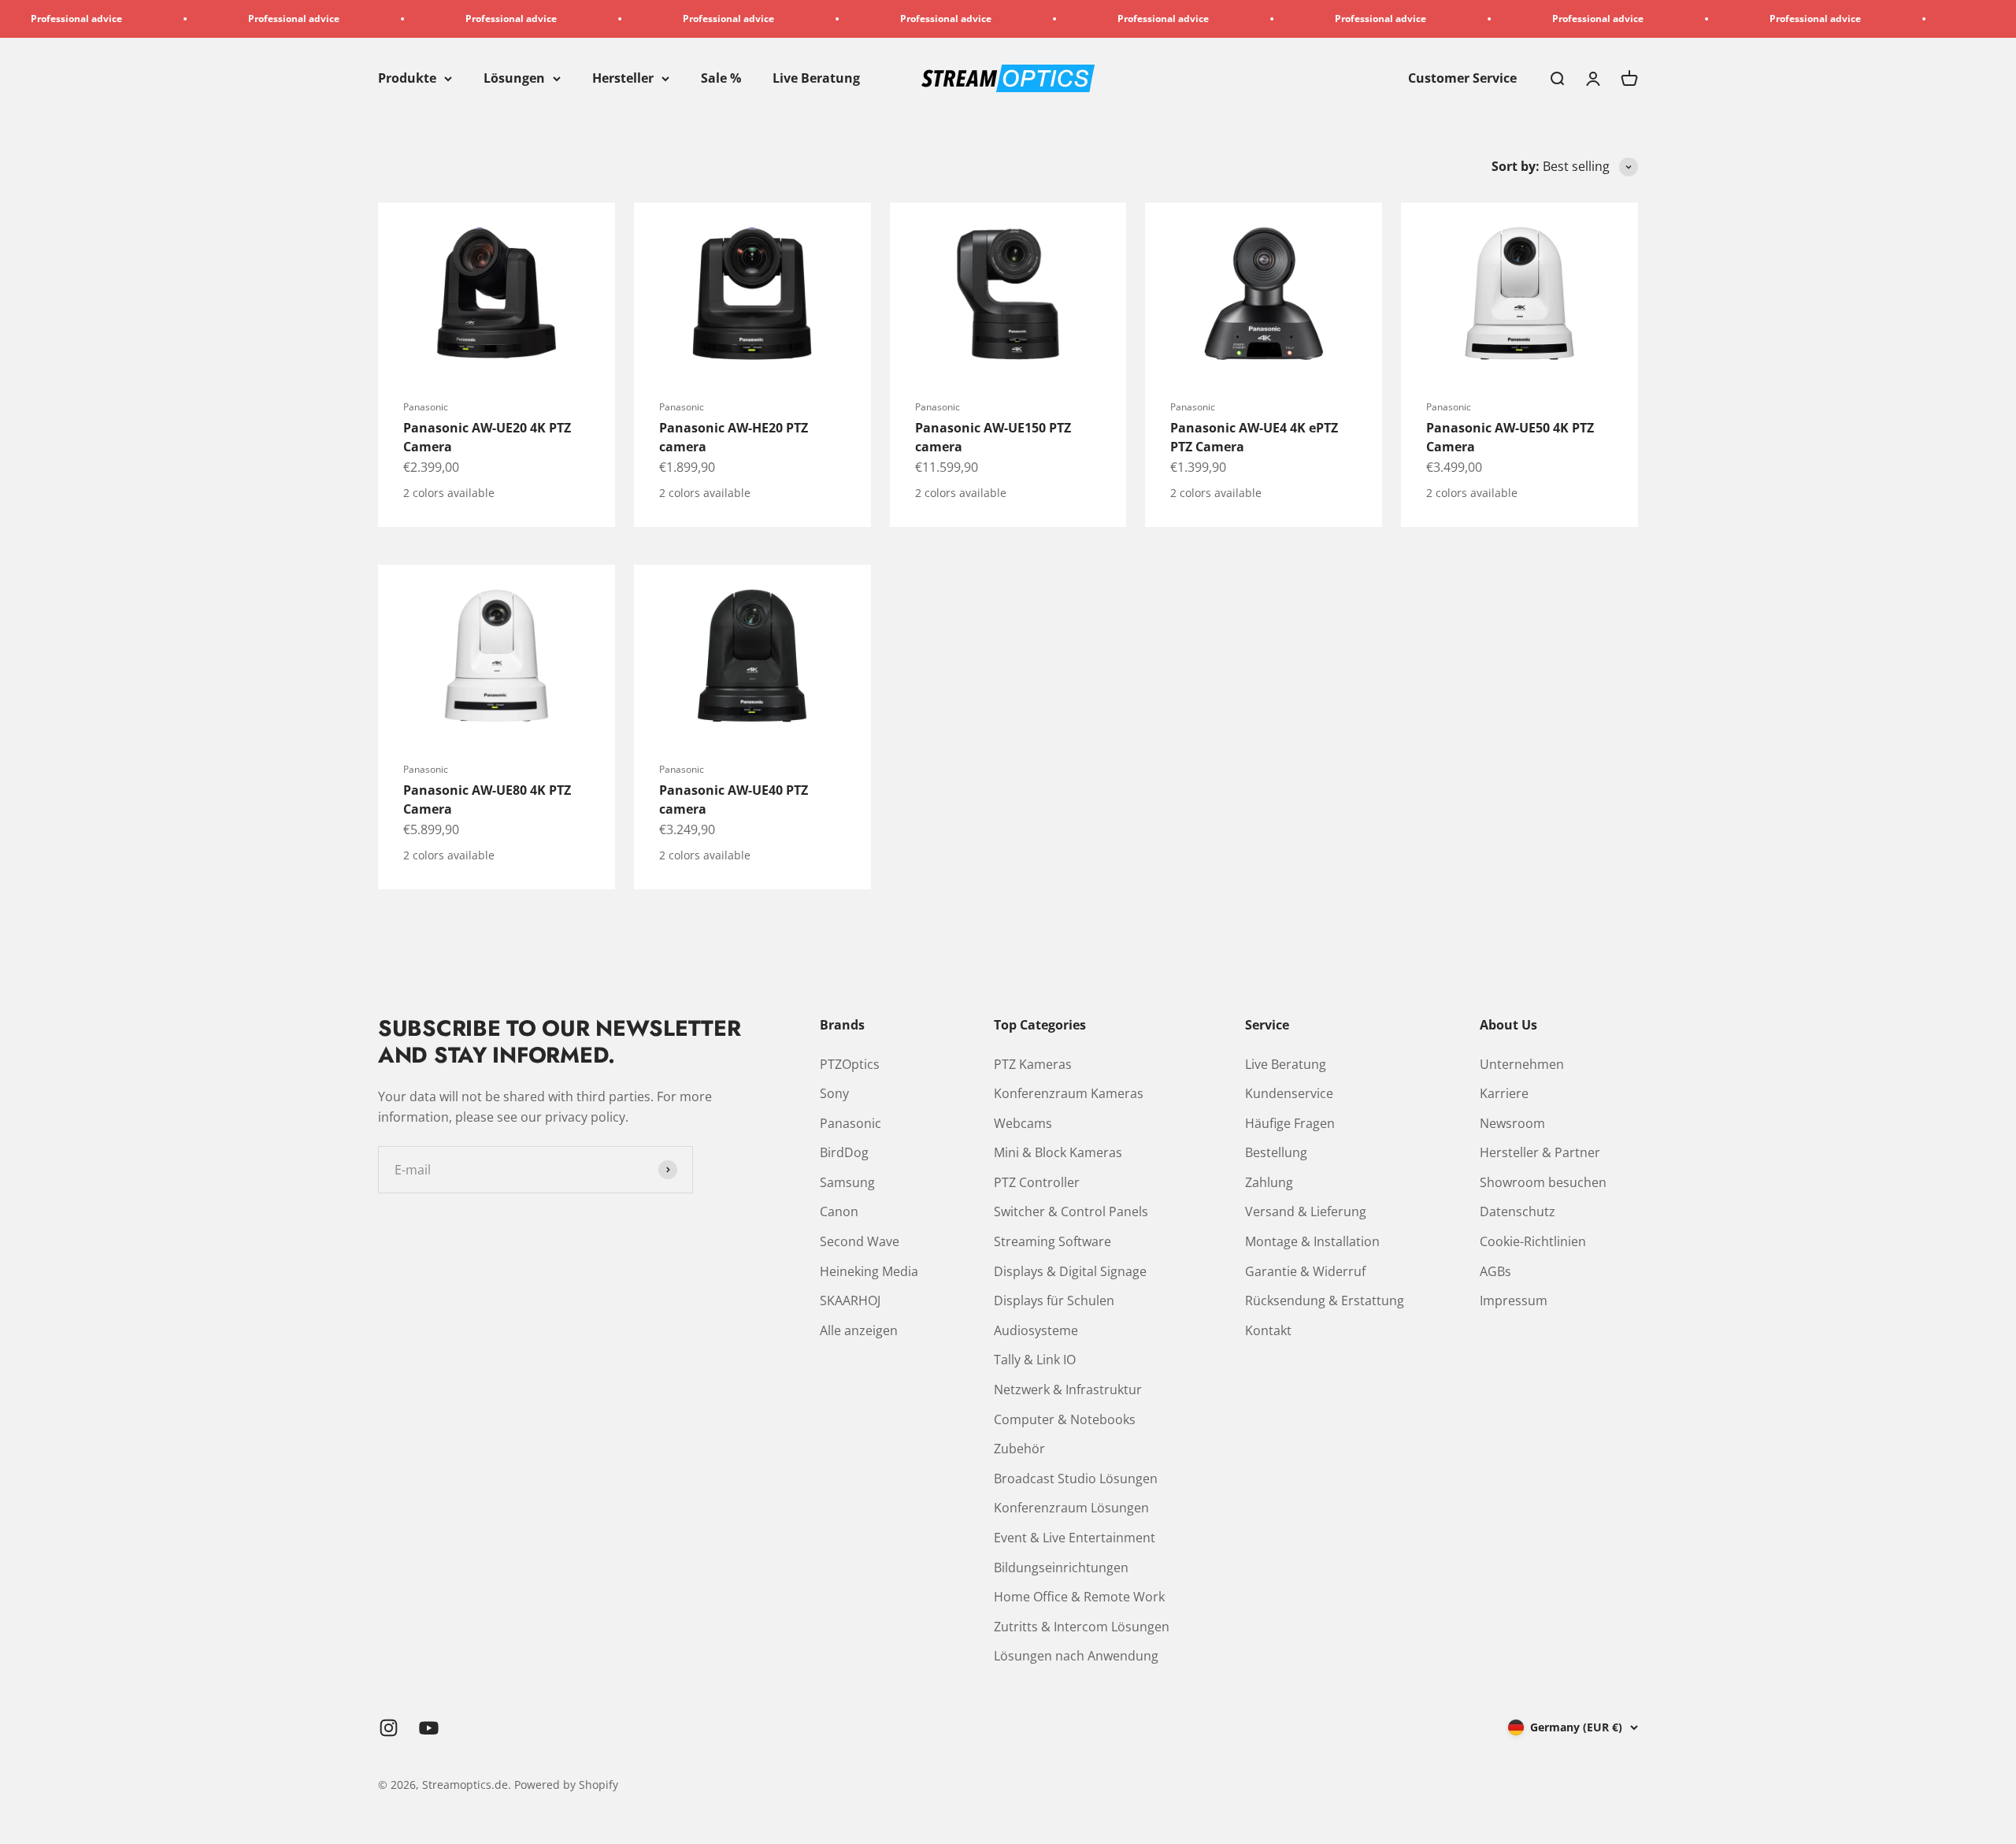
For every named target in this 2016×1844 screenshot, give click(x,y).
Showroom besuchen (1543, 1182)
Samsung (847, 1182)
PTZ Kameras (1033, 1064)
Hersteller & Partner (1540, 1152)
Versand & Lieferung (1306, 1211)
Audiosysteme (1036, 1330)
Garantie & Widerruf (1305, 1271)
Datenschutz (1518, 1211)
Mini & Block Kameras (1058, 1152)
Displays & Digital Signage (1070, 1271)
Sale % (721, 78)
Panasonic (426, 407)
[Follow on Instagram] (389, 1728)
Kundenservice (1289, 1093)
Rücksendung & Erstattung (1325, 1300)
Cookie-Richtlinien (1533, 1241)
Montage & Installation (1312, 1241)
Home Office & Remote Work (1079, 1597)
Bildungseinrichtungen (1061, 1568)
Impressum (1514, 1300)
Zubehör (1019, 1449)
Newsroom (1512, 1123)
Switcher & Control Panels (1071, 1211)
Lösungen (514, 78)
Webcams (1023, 1123)
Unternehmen (1522, 1064)
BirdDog (844, 1152)
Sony (834, 1093)
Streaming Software (1052, 1241)
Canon (839, 1211)
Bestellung (1276, 1152)
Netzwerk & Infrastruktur (1068, 1389)
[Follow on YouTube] (429, 1728)
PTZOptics (850, 1064)
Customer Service (1462, 78)
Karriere (1504, 1093)
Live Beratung (816, 78)
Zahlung (1269, 1182)
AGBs (1495, 1271)
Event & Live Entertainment (1075, 1538)
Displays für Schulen (1054, 1300)
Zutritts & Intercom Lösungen (1082, 1627)
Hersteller (623, 78)
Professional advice (206, 19)
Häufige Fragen (1290, 1123)
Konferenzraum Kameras (1069, 1093)
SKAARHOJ (850, 1300)
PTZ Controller (1037, 1182)
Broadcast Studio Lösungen (1076, 1479)
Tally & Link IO (1035, 1360)
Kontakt (1268, 1330)
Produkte (407, 78)
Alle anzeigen (859, 1330)
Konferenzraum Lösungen (1071, 1508)
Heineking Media (869, 1271)
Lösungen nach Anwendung (1076, 1656)
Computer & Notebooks (1065, 1419)
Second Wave (860, 1241)
